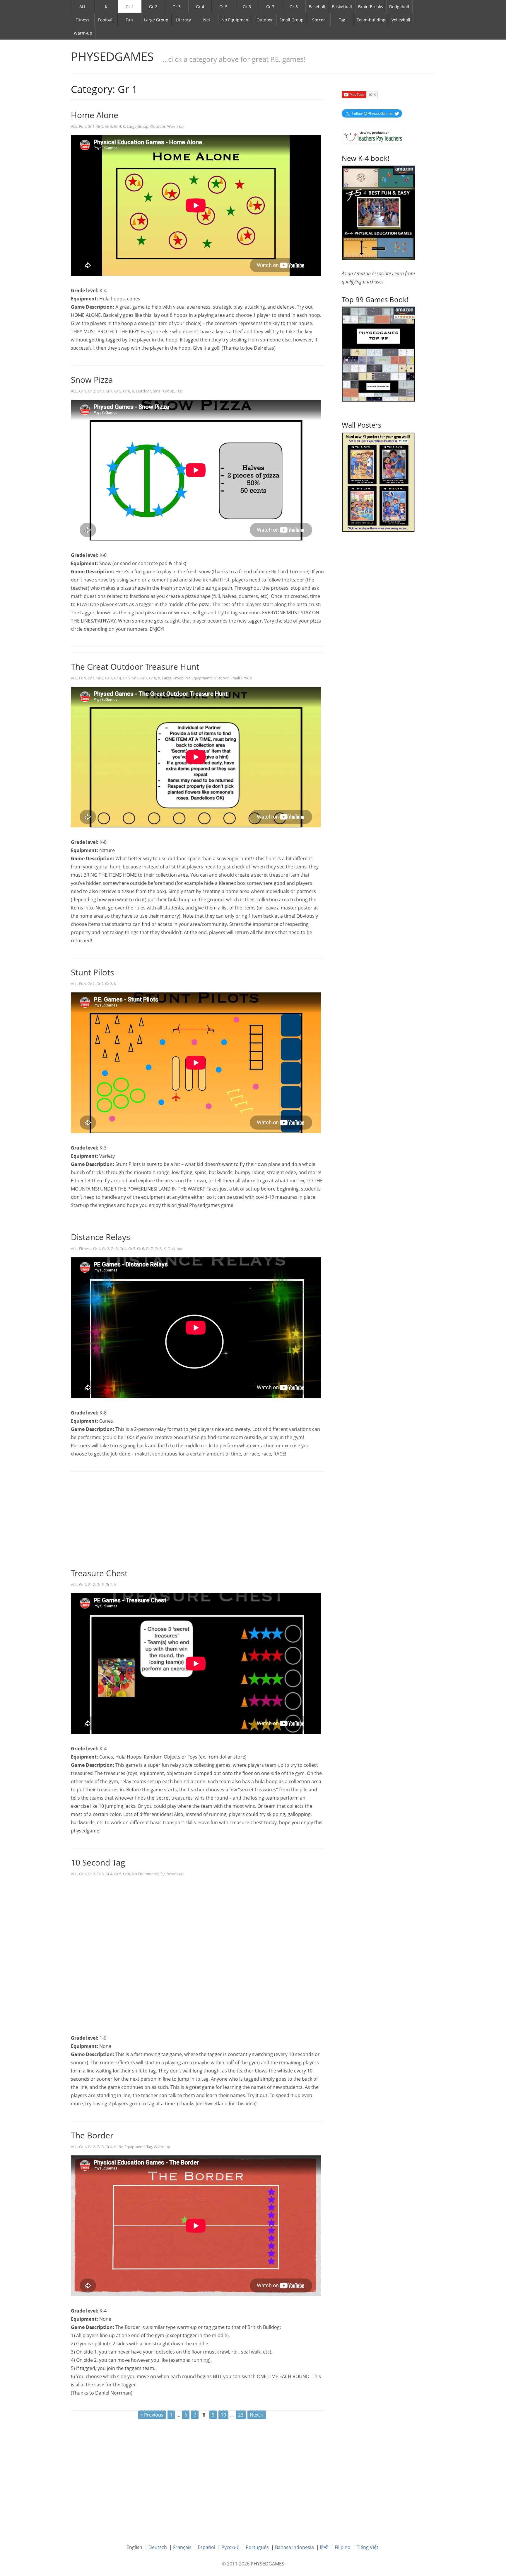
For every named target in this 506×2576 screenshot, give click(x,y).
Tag (342, 20)
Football (106, 20)
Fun (129, 20)
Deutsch (158, 2547)
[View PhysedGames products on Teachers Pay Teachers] (373, 136)
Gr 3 (177, 7)
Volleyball (401, 20)
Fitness (82, 20)
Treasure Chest (99, 1573)
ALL (83, 7)
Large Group (156, 20)
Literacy (183, 20)
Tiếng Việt (367, 2547)
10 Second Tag (98, 1862)
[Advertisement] (198, 1516)
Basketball (342, 7)
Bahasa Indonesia (294, 2547)
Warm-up (83, 33)
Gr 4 (200, 7)
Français (182, 2547)
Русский (230, 2547)
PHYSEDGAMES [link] (112, 56)
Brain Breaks (371, 7)
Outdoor (265, 20)
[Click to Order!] (378, 353)
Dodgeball (399, 7)
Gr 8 (294, 7)
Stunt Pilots (92, 972)
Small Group (292, 20)
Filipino (343, 2547)
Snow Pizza (92, 380)
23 (241, 2415)
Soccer (319, 20)
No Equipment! (199, 678)
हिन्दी (324, 2547)
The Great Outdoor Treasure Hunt (135, 666)
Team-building (371, 20)
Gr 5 (223, 7)
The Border (92, 2135)
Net (207, 20)
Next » (257, 2415)
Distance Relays (100, 1237)
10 (223, 2415)
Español (206, 2547)
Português (257, 2547)
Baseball (317, 7)
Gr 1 (130, 7)
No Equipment (236, 20)
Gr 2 (153, 7)
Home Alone (95, 115)
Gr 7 (270, 7)
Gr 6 (247, 7)
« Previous (152, 2415)
